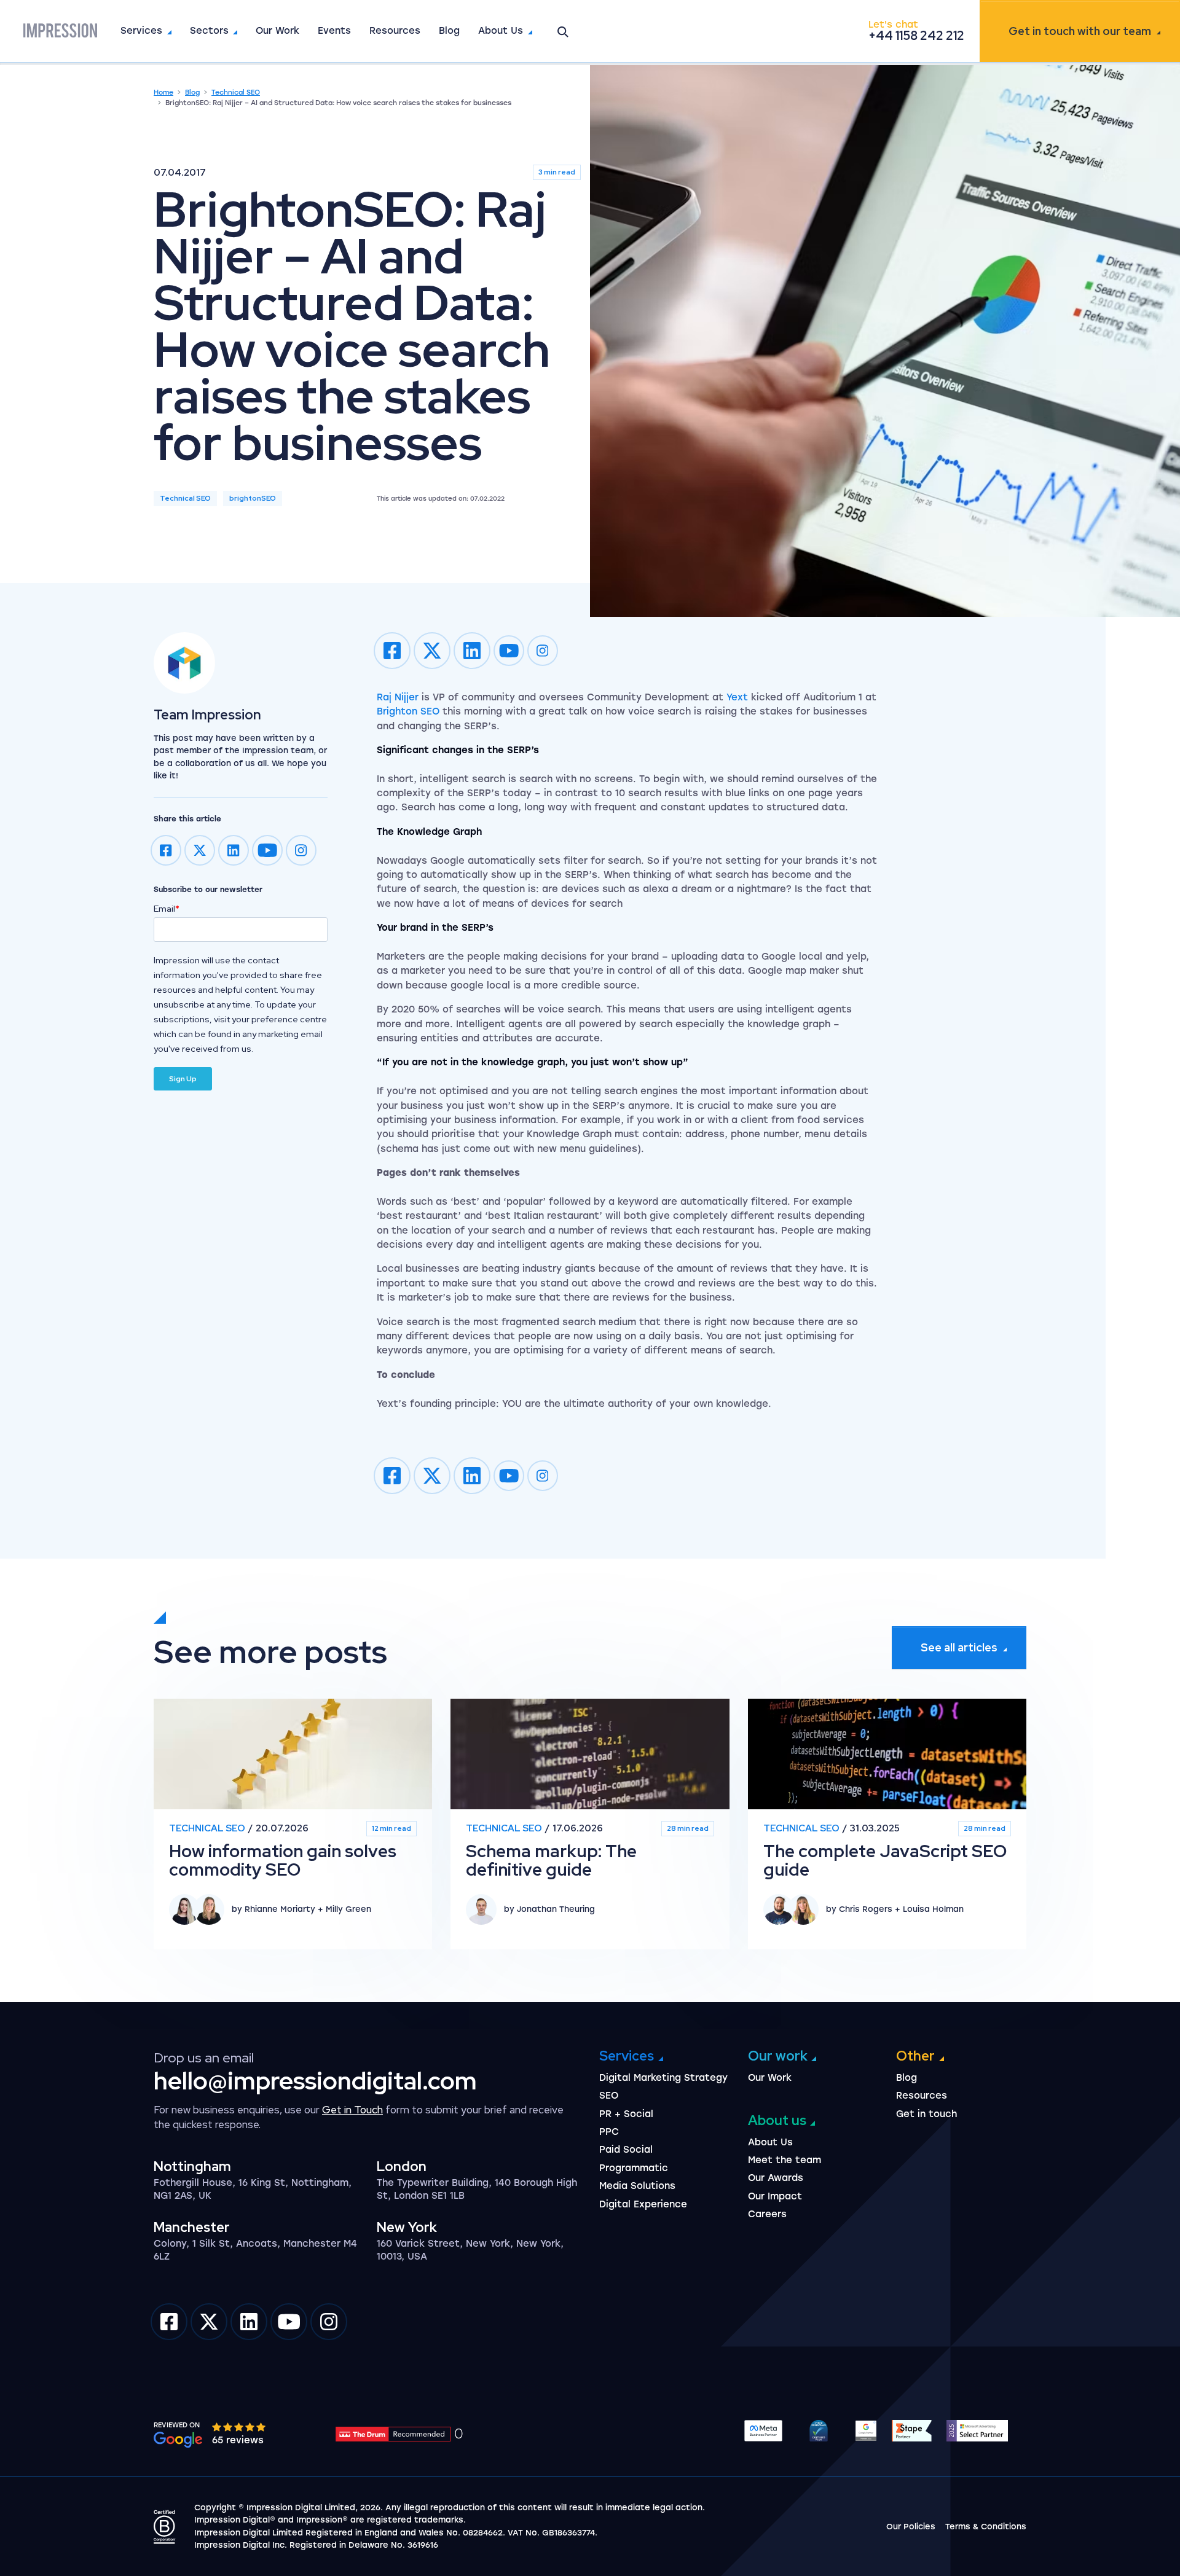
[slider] (240, 2427)
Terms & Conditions (986, 2527)
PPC (609, 2132)
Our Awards (776, 2178)
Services (141, 31)
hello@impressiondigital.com (315, 2081)
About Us (501, 31)
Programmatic (634, 2168)
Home (163, 92)
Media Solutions (637, 2186)
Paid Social (626, 2150)
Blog (449, 31)
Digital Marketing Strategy (663, 2078)
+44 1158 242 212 (916, 36)
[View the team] (241, 663)
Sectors (209, 31)
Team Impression (207, 715)
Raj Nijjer (398, 697)
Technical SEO (236, 92)
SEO (609, 2096)
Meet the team (785, 2160)
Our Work (277, 31)
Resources (395, 31)
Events (334, 31)
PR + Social (626, 2114)
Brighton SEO (408, 711)
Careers (767, 2214)
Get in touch (1080, 31)
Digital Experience (643, 2204)
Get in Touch (352, 2110)
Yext (737, 697)
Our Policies (911, 2527)
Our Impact (775, 2196)
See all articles (959, 1647)
